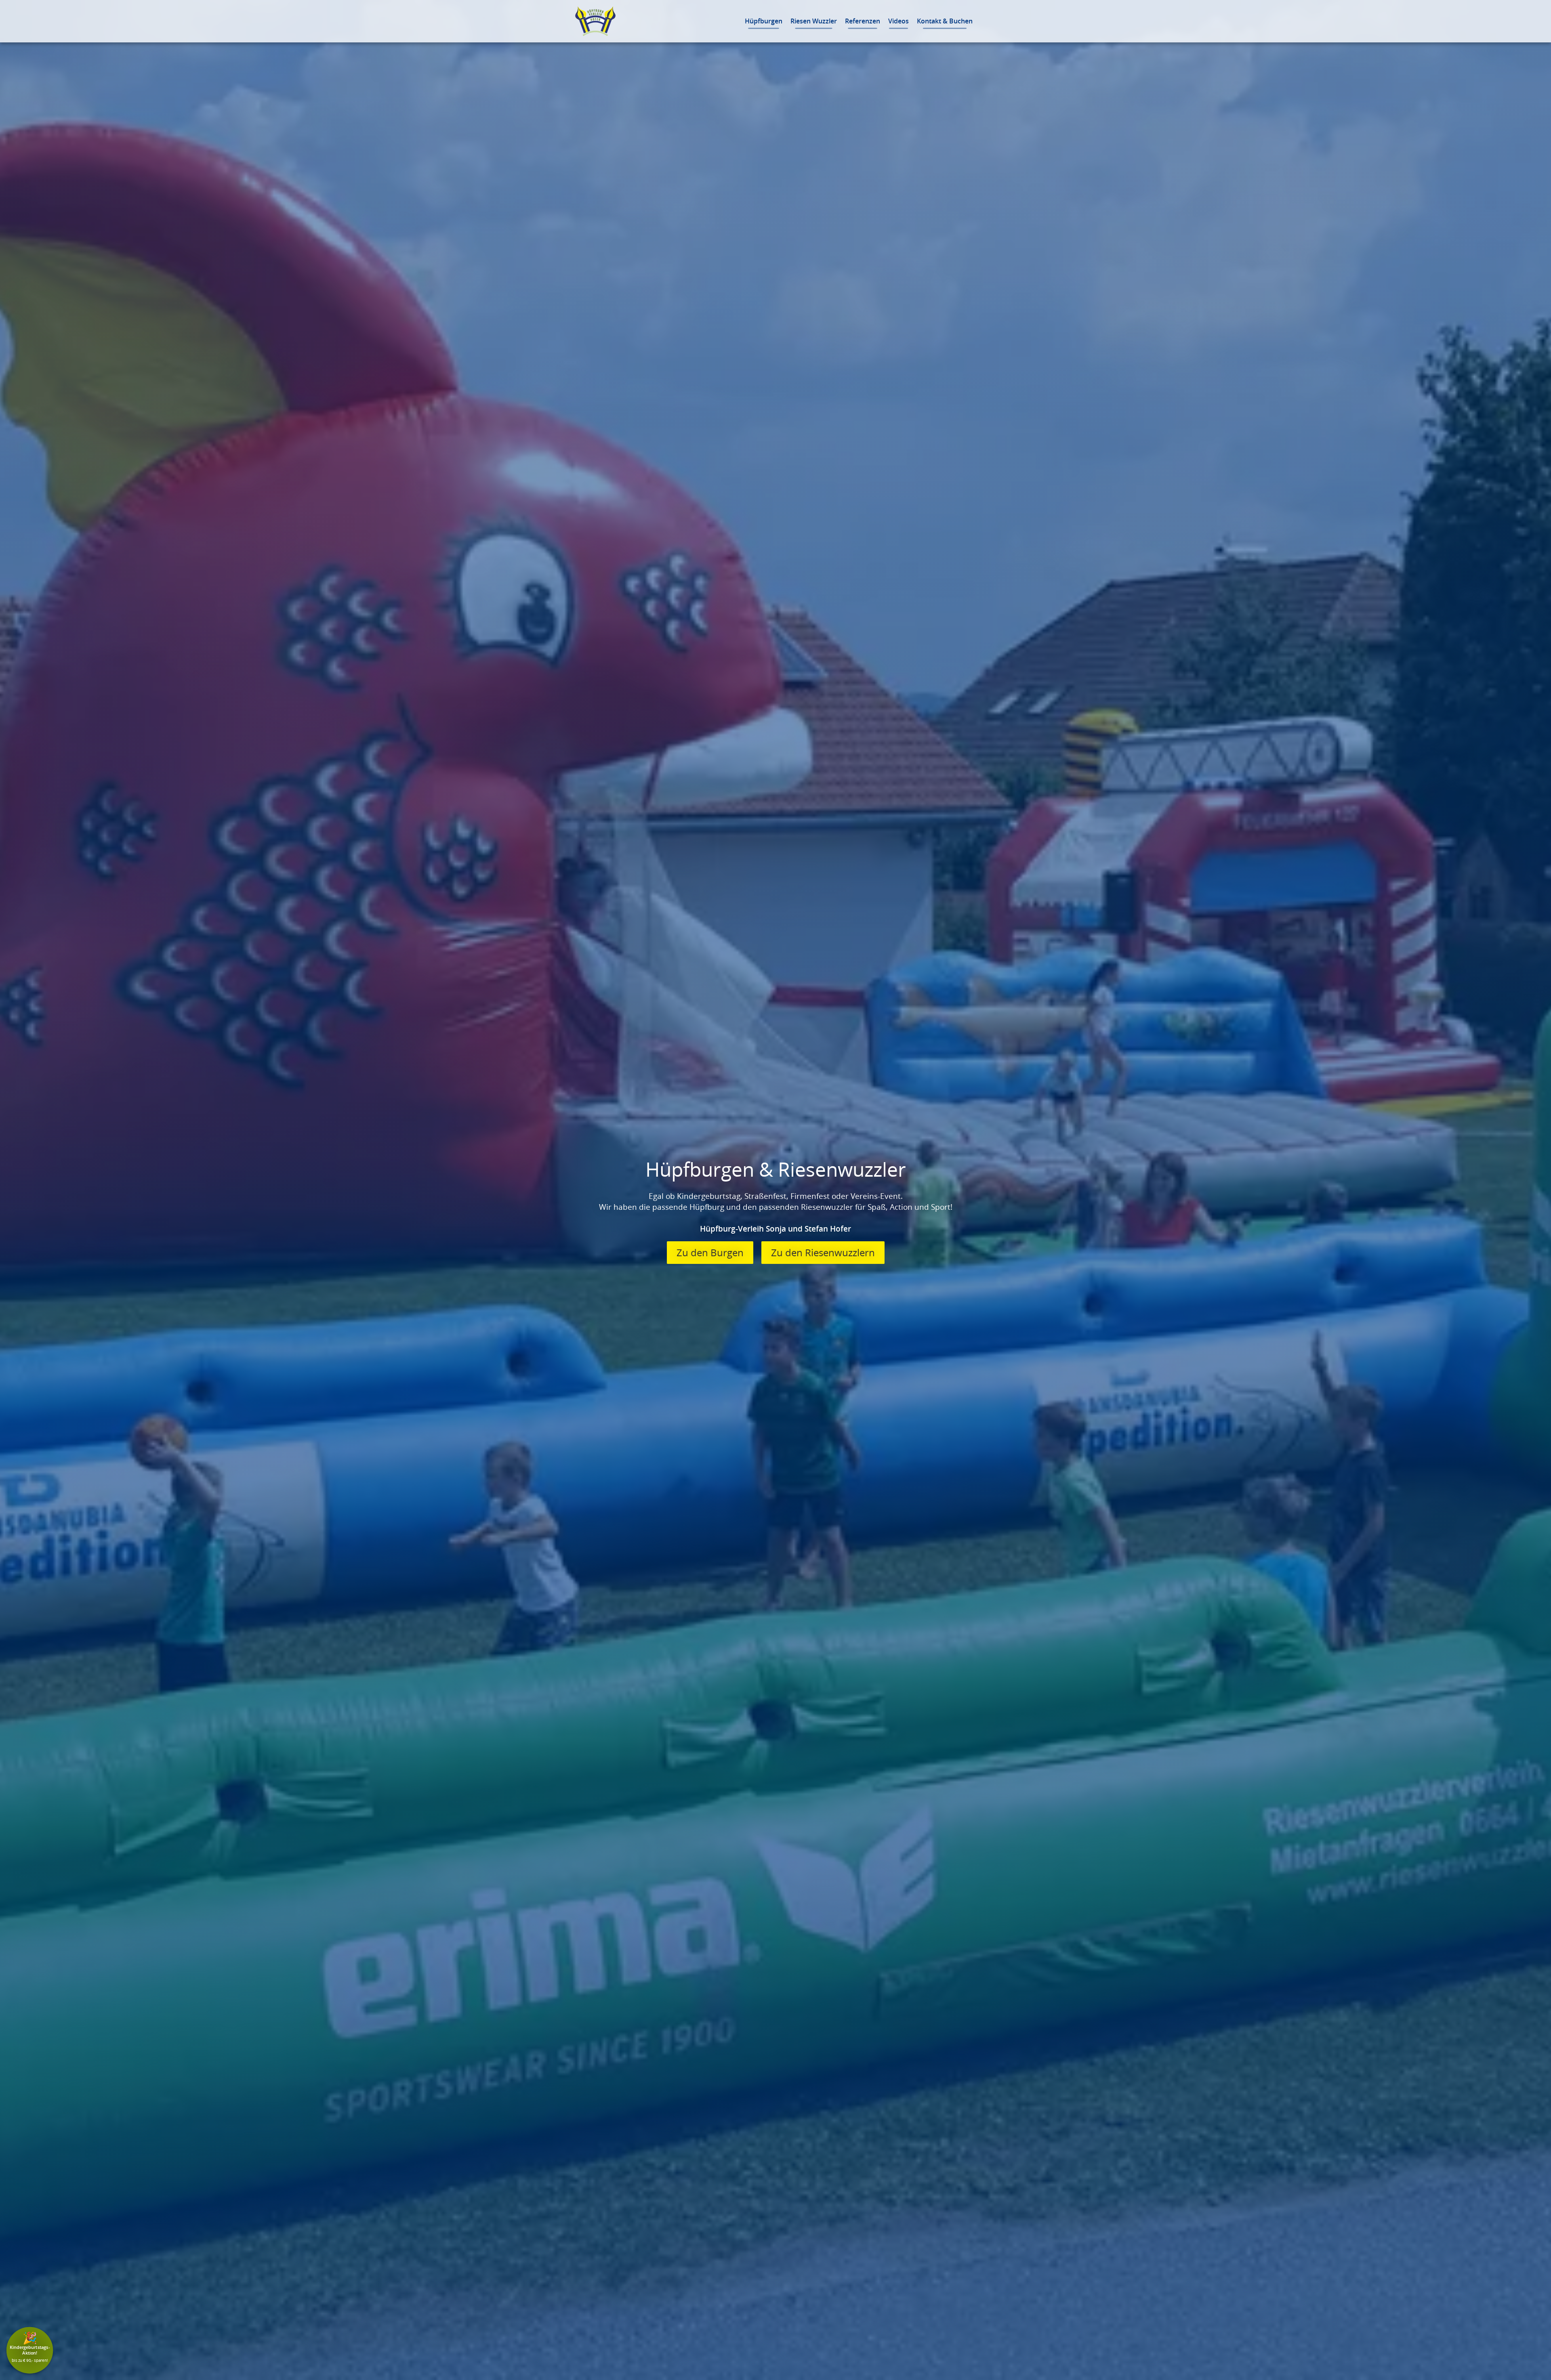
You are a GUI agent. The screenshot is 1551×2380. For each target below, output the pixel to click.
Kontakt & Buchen (945, 21)
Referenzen (863, 21)
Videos (898, 21)
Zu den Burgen (710, 1253)
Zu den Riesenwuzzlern (823, 1253)
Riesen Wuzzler (814, 21)
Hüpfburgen (764, 21)
